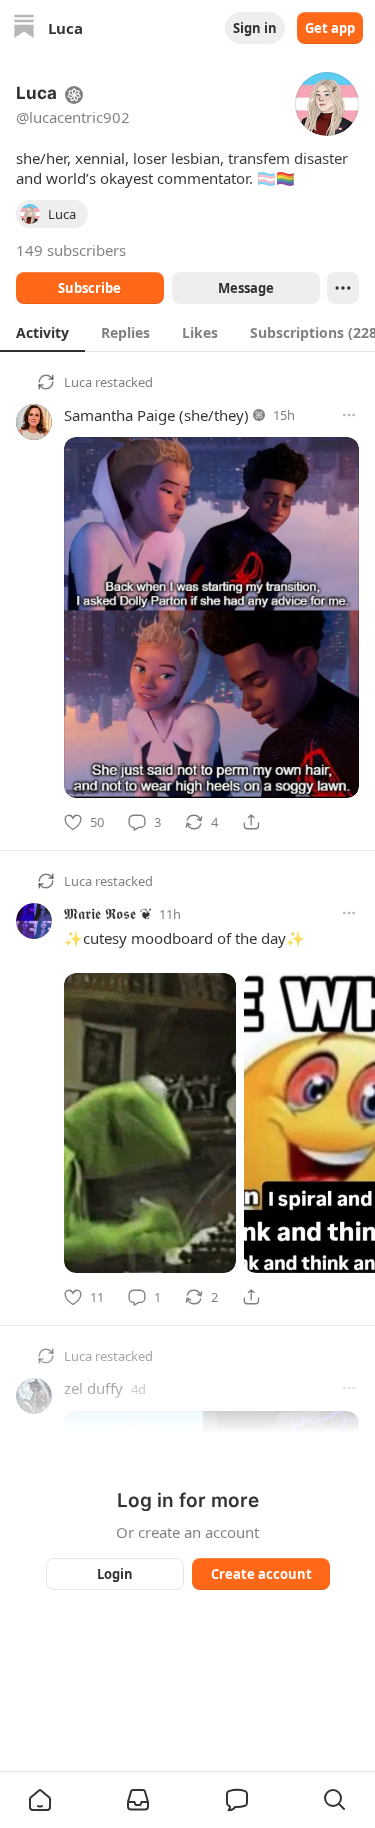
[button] (40, 1800)
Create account (260, 1574)
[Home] (24, 28)
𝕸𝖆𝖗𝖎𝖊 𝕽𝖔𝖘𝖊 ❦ (107, 913)
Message (245, 288)
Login (115, 1574)
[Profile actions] (343, 288)
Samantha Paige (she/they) (156, 415)
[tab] (42, 332)
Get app (330, 28)
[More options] (349, 415)
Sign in (255, 28)
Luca (78, 382)
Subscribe (89, 288)
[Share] (251, 822)
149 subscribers (71, 250)
